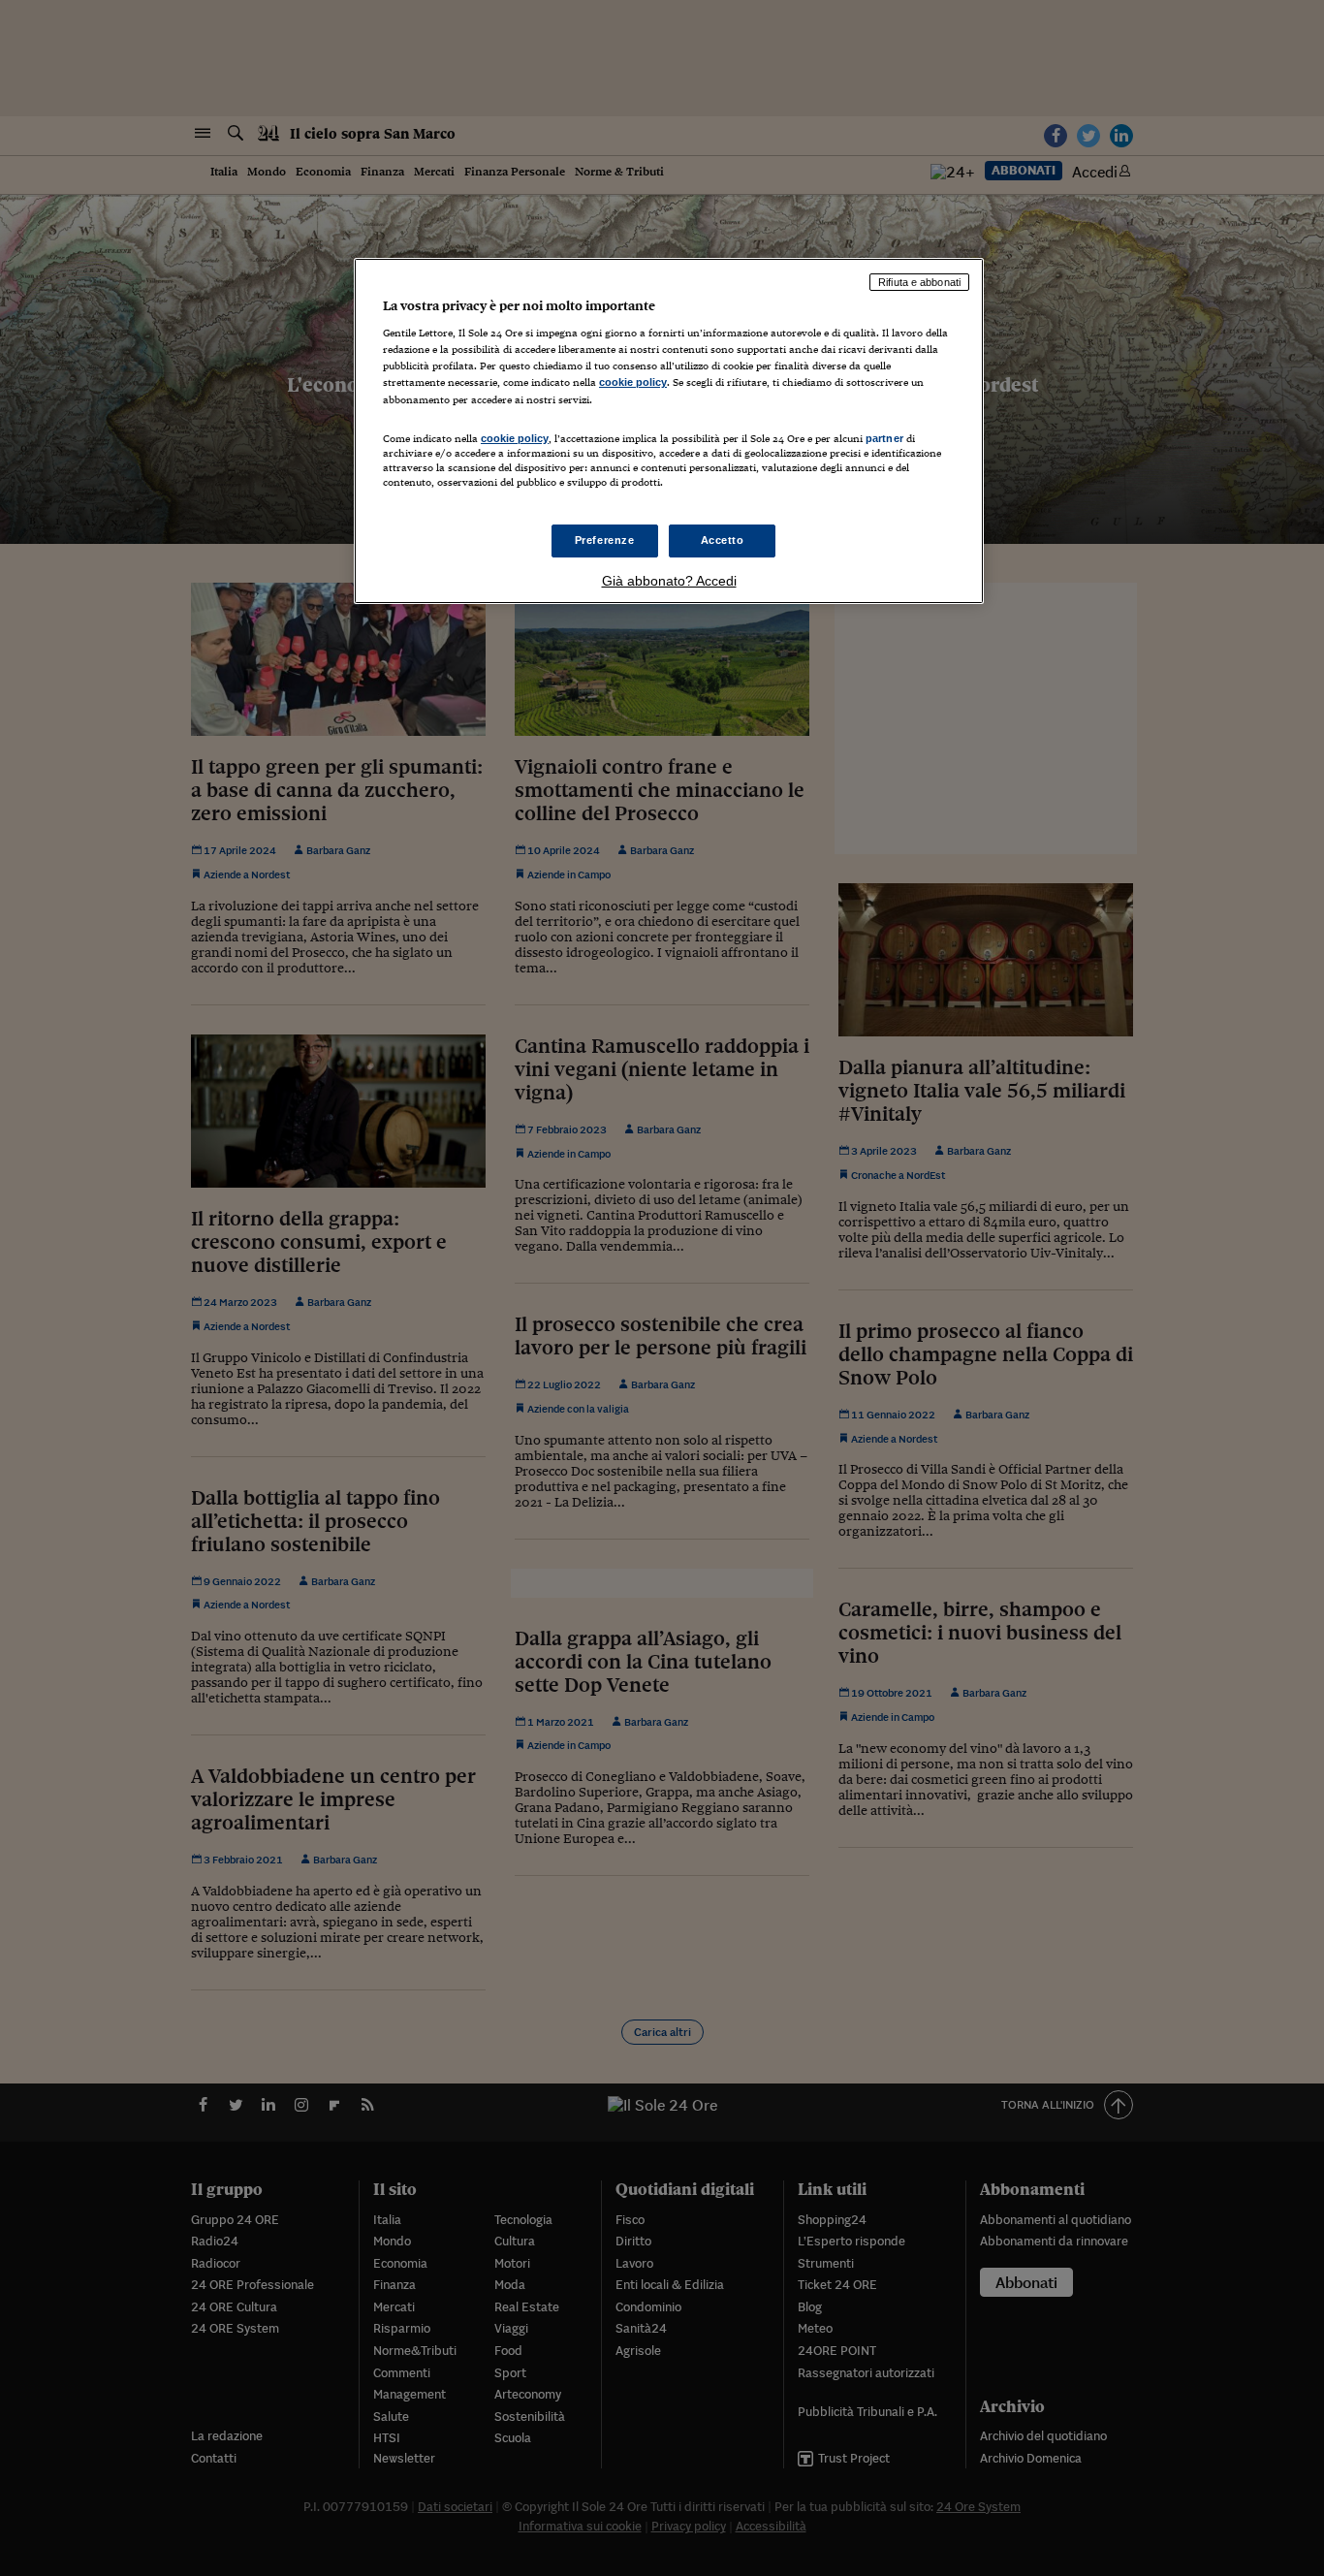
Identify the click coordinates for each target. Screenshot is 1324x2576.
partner (884, 438)
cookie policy (633, 382)
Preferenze (605, 540)
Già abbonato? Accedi (669, 581)
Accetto (723, 540)
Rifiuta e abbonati (919, 282)
